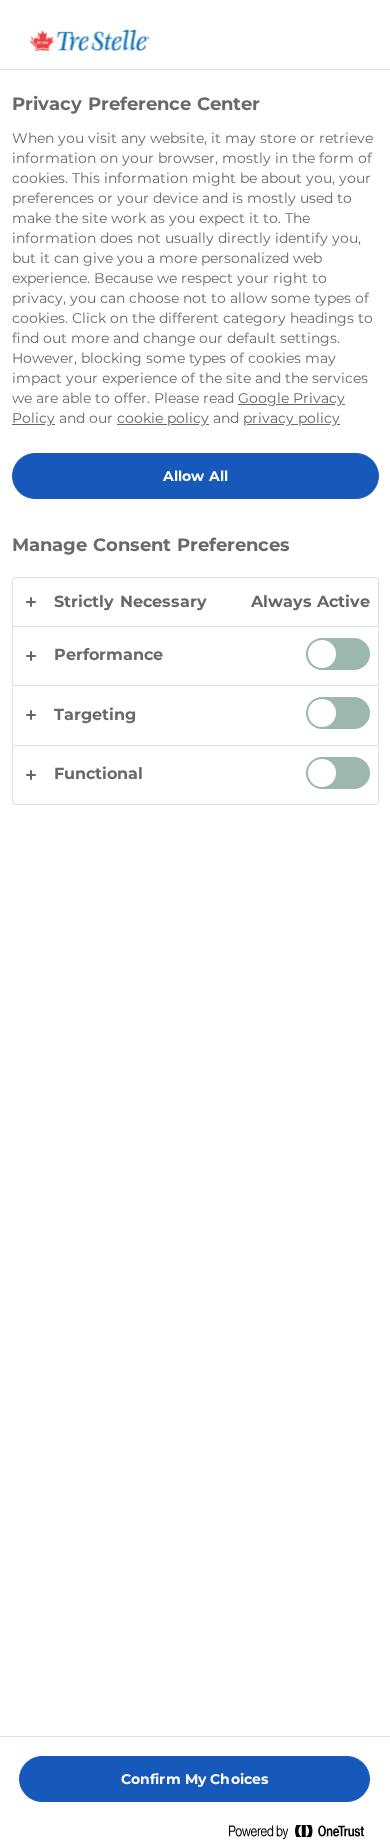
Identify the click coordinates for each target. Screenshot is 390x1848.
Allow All (195, 476)
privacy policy (291, 418)
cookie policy (163, 418)
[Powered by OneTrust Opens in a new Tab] (304, 1835)
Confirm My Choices (195, 1779)
